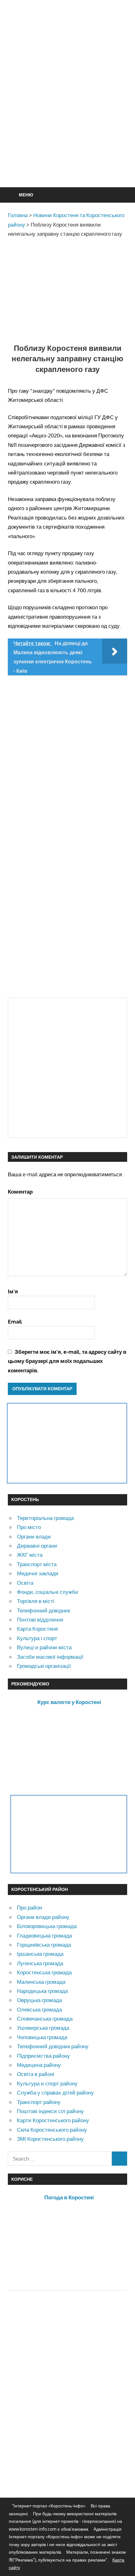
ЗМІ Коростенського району (50, 2139)
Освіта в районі (36, 2074)
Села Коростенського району (52, 2130)
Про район (30, 1907)
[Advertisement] (67, 109)
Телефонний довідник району (53, 2046)
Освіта (25, 1583)
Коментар (20, 1192)
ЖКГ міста (30, 1555)
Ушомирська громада (43, 2028)
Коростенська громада (44, 1972)
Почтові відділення (40, 1620)
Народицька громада (42, 1991)
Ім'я (13, 1291)
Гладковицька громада (44, 1935)
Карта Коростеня (37, 1629)
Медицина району (39, 2065)
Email (15, 1322)
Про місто (29, 1527)
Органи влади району (43, 1917)
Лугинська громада (40, 1963)
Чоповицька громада (42, 2037)
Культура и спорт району (47, 2083)
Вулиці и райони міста (44, 1647)
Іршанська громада (40, 1954)
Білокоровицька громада (47, 1926)
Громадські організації (44, 1666)
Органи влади (34, 1536)
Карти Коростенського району (53, 2120)
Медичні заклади (38, 1573)
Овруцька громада (39, 2000)
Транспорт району (39, 2102)
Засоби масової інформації (50, 1657)
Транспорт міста (37, 1564)
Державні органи (37, 1546)
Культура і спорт (37, 1638)
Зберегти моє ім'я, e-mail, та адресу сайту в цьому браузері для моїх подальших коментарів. (67, 1361)
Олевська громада (39, 2009)
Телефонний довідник (43, 1610)
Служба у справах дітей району (55, 2092)
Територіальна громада (45, 1518)
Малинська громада (41, 1982)
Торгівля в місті (36, 1601)
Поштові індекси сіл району (50, 2111)
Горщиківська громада (44, 1945)
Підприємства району (43, 2056)
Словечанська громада (45, 2019)
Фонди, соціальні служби (48, 1592)
